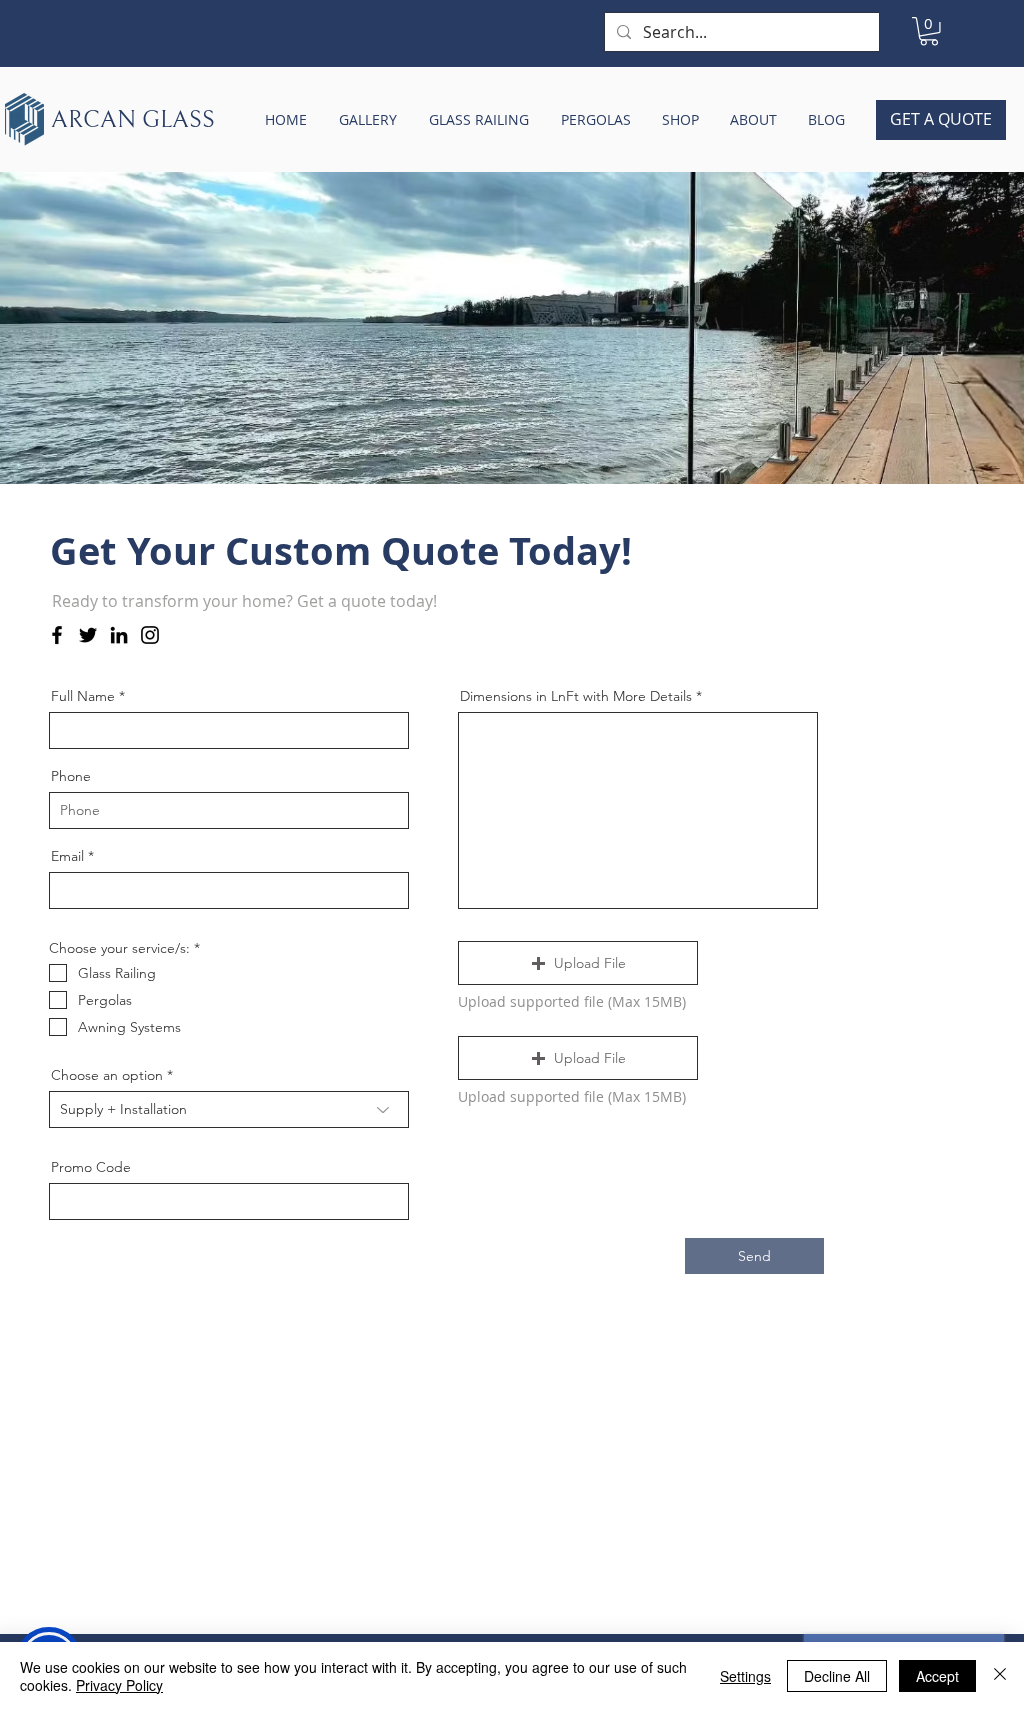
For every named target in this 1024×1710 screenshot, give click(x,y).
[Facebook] (57, 635)
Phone (71, 776)
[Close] (1000, 1676)
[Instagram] (150, 635)
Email (67, 856)
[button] (929, 31)
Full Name (83, 696)
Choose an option (107, 1075)
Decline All (837, 1676)
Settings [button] (745, 1676)
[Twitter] (88, 635)
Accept (937, 1676)
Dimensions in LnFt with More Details (576, 696)
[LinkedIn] (119, 635)
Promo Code (91, 1167)
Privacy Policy (119, 1685)
